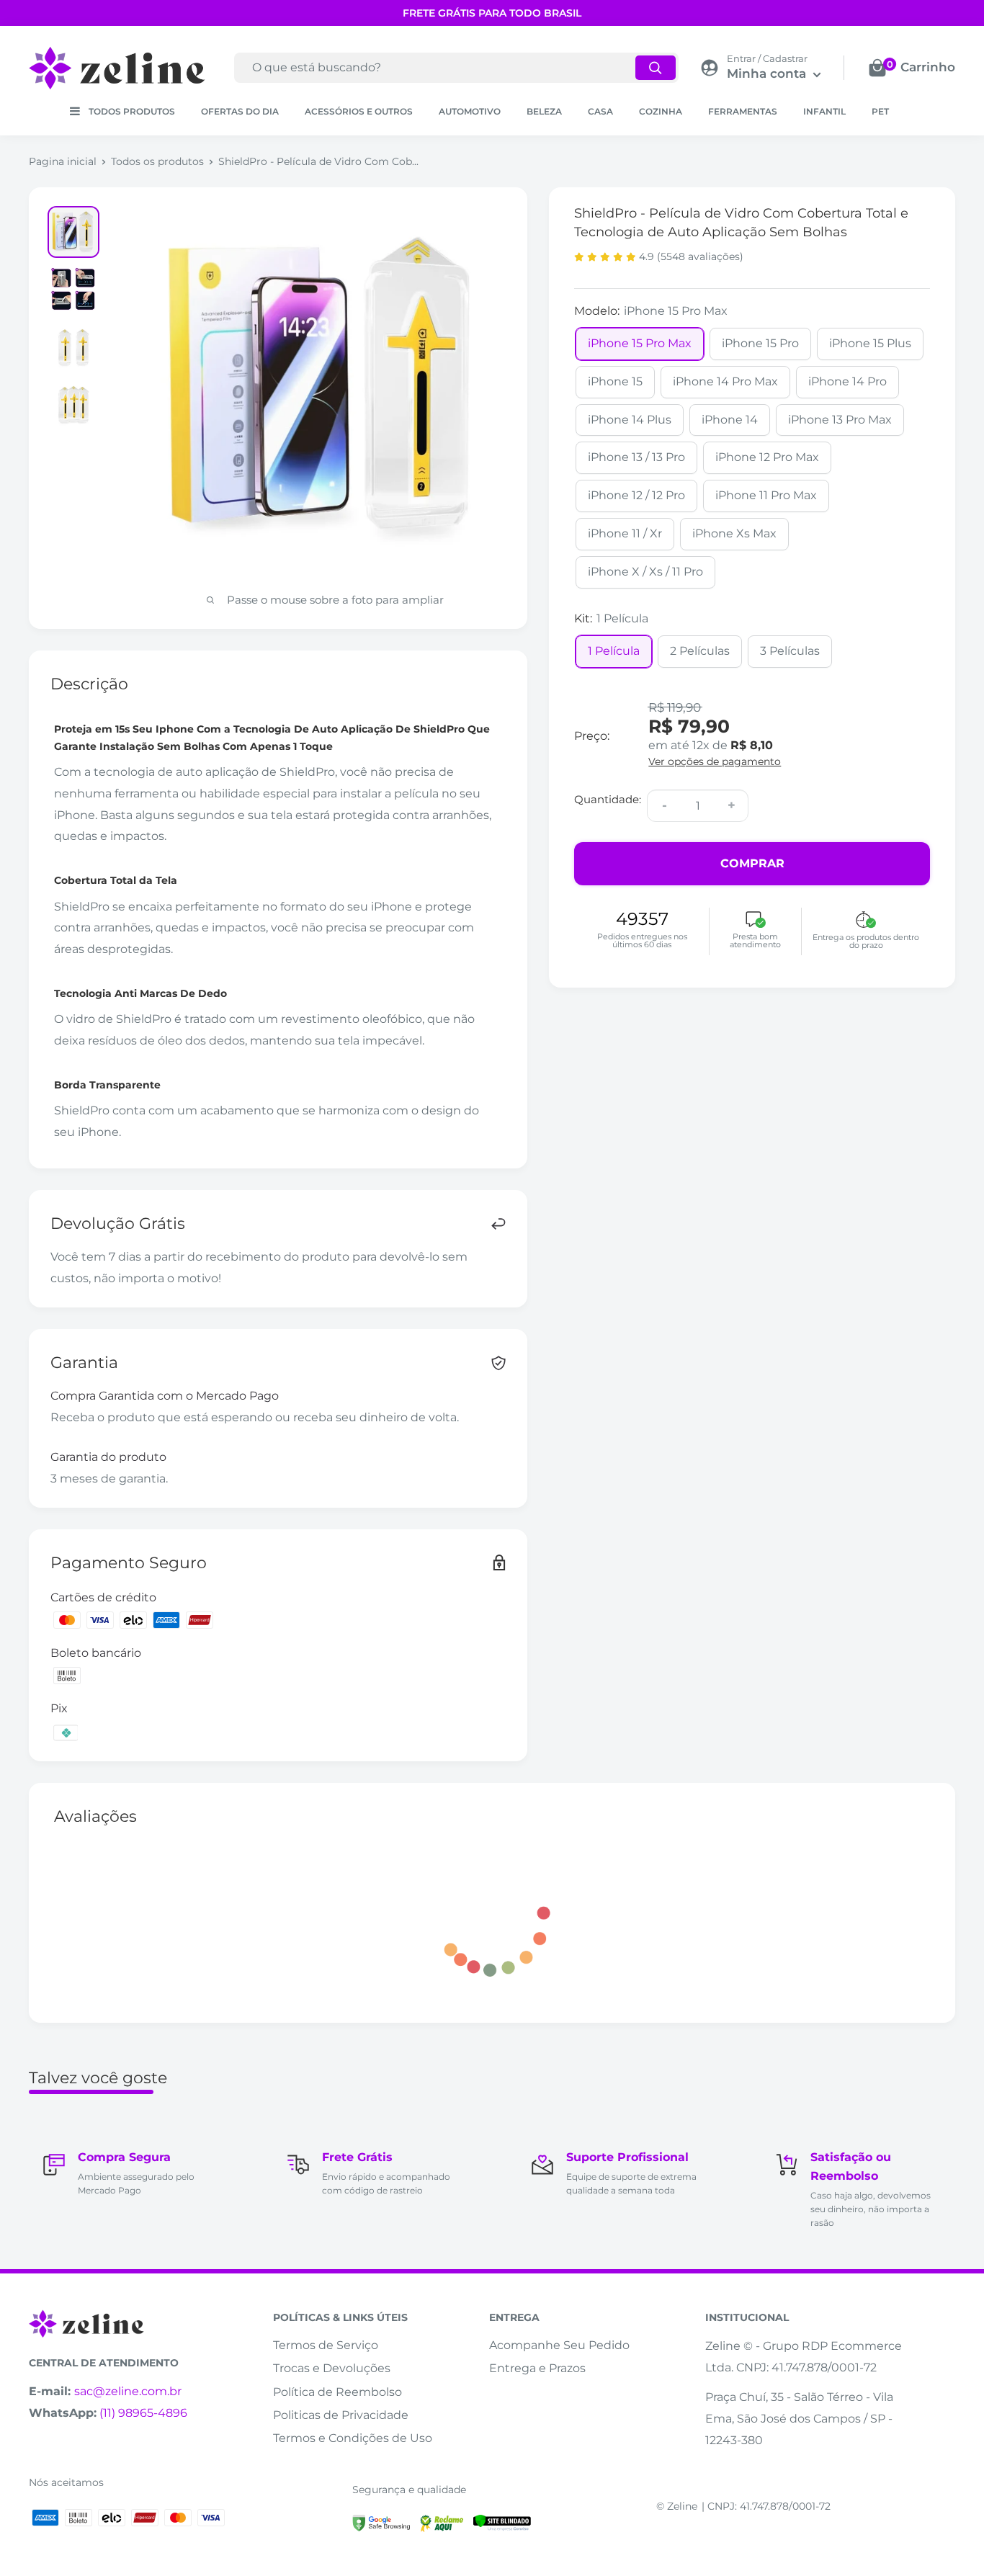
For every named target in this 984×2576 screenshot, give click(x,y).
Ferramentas (743, 111)
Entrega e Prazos (537, 2368)
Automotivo (470, 111)
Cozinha (661, 111)
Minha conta (768, 73)
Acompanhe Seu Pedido (559, 2345)
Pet (880, 111)
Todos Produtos (132, 111)
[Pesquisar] (656, 68)
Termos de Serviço (326, 2345)
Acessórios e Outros (359, 111)
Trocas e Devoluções (332, 2368)
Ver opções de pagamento (715, 762)
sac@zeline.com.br (128, 2391)
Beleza (544, 111)
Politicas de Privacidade (341, 2415)
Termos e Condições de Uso (353, 2438)
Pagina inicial (63, 161)
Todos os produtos (157, 161)
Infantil (824, 111)
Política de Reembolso (337, 2392)
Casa (600, 111)
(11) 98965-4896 (143, 2413)
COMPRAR (752, 863)
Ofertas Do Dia (240, 111)
